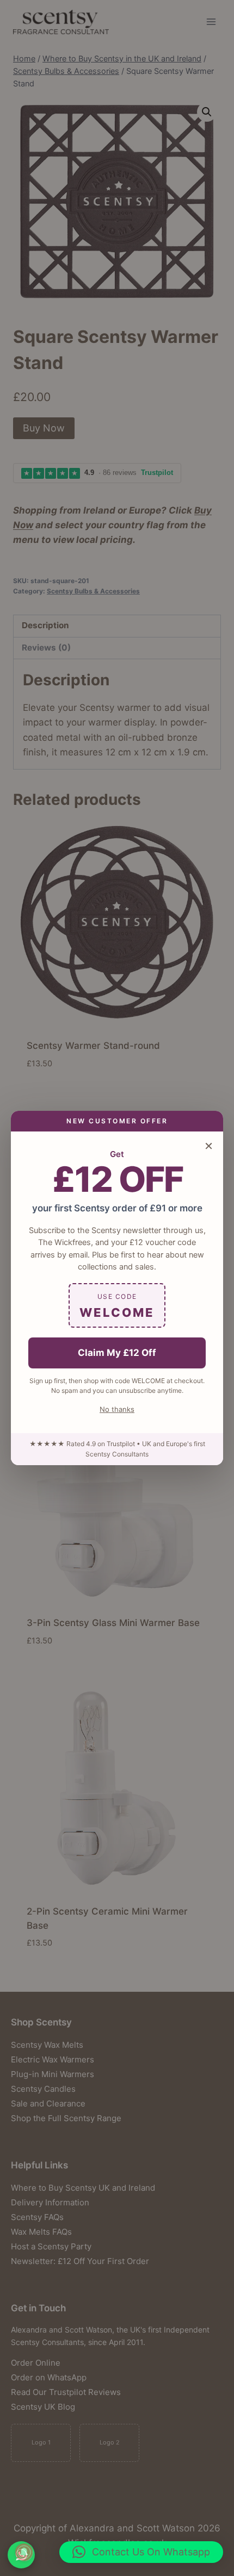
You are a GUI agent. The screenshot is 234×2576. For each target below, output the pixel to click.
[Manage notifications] (24, 2552)
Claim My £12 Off (117, 1353)
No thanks (117, 1409)
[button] (141, 2552)
